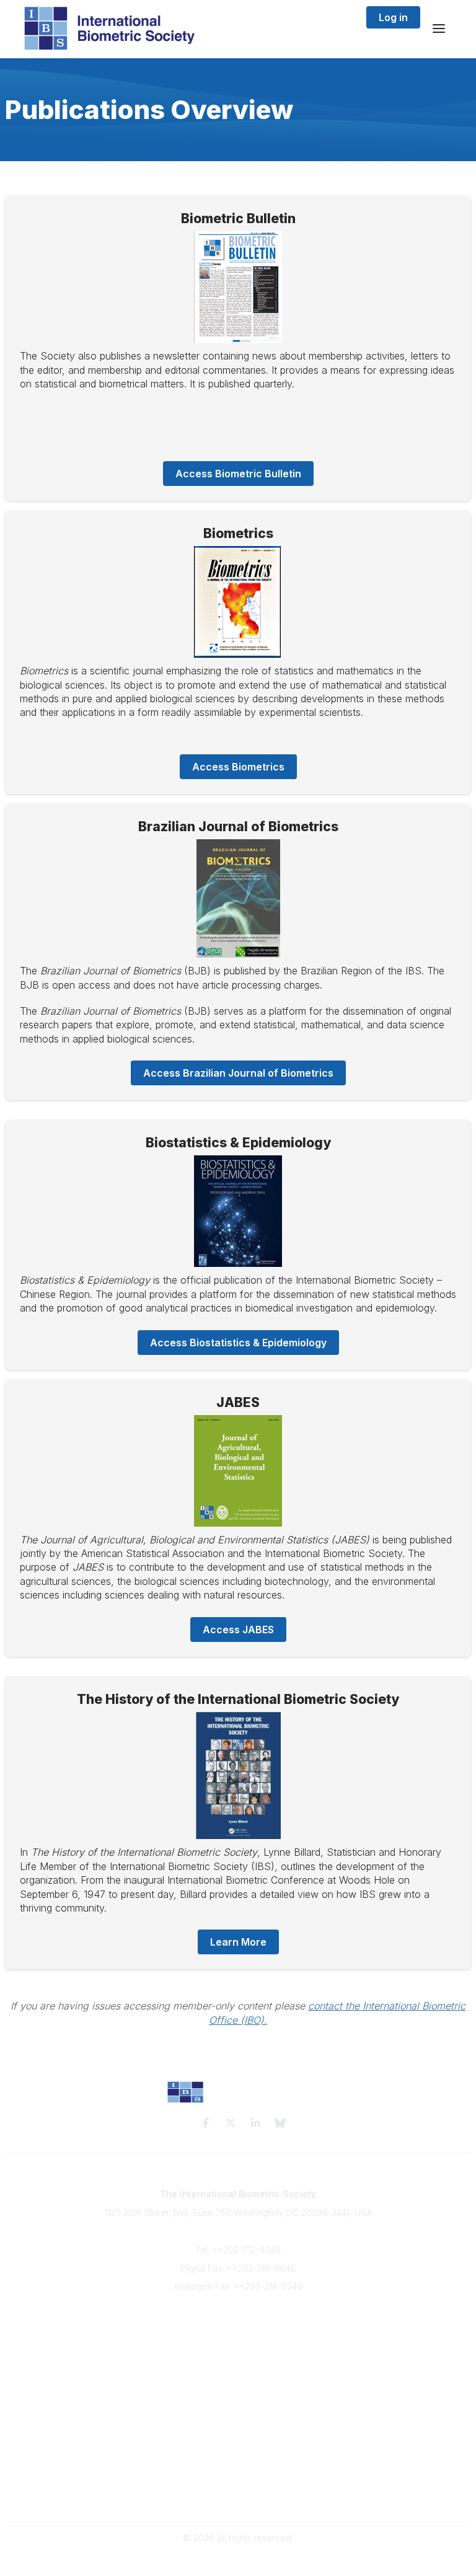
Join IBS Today (238, 2324)
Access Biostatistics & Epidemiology (238, 1343)
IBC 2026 (238, 2446)
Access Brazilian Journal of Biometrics (238, 1073)
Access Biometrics (238, 767)
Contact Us (238, 2348)
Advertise (238, 2360)
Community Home (238, 2422)
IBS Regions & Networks (238, 2434)
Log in (393, 17)
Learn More (238, 1942)
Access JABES (238, 1630)
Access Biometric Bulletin (238, 474)
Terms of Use (238, 2484)
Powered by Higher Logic (238, 2560)
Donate (238, 2372)
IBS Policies (238, 2385)
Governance (238, 2496)
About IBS (238, 2336)
